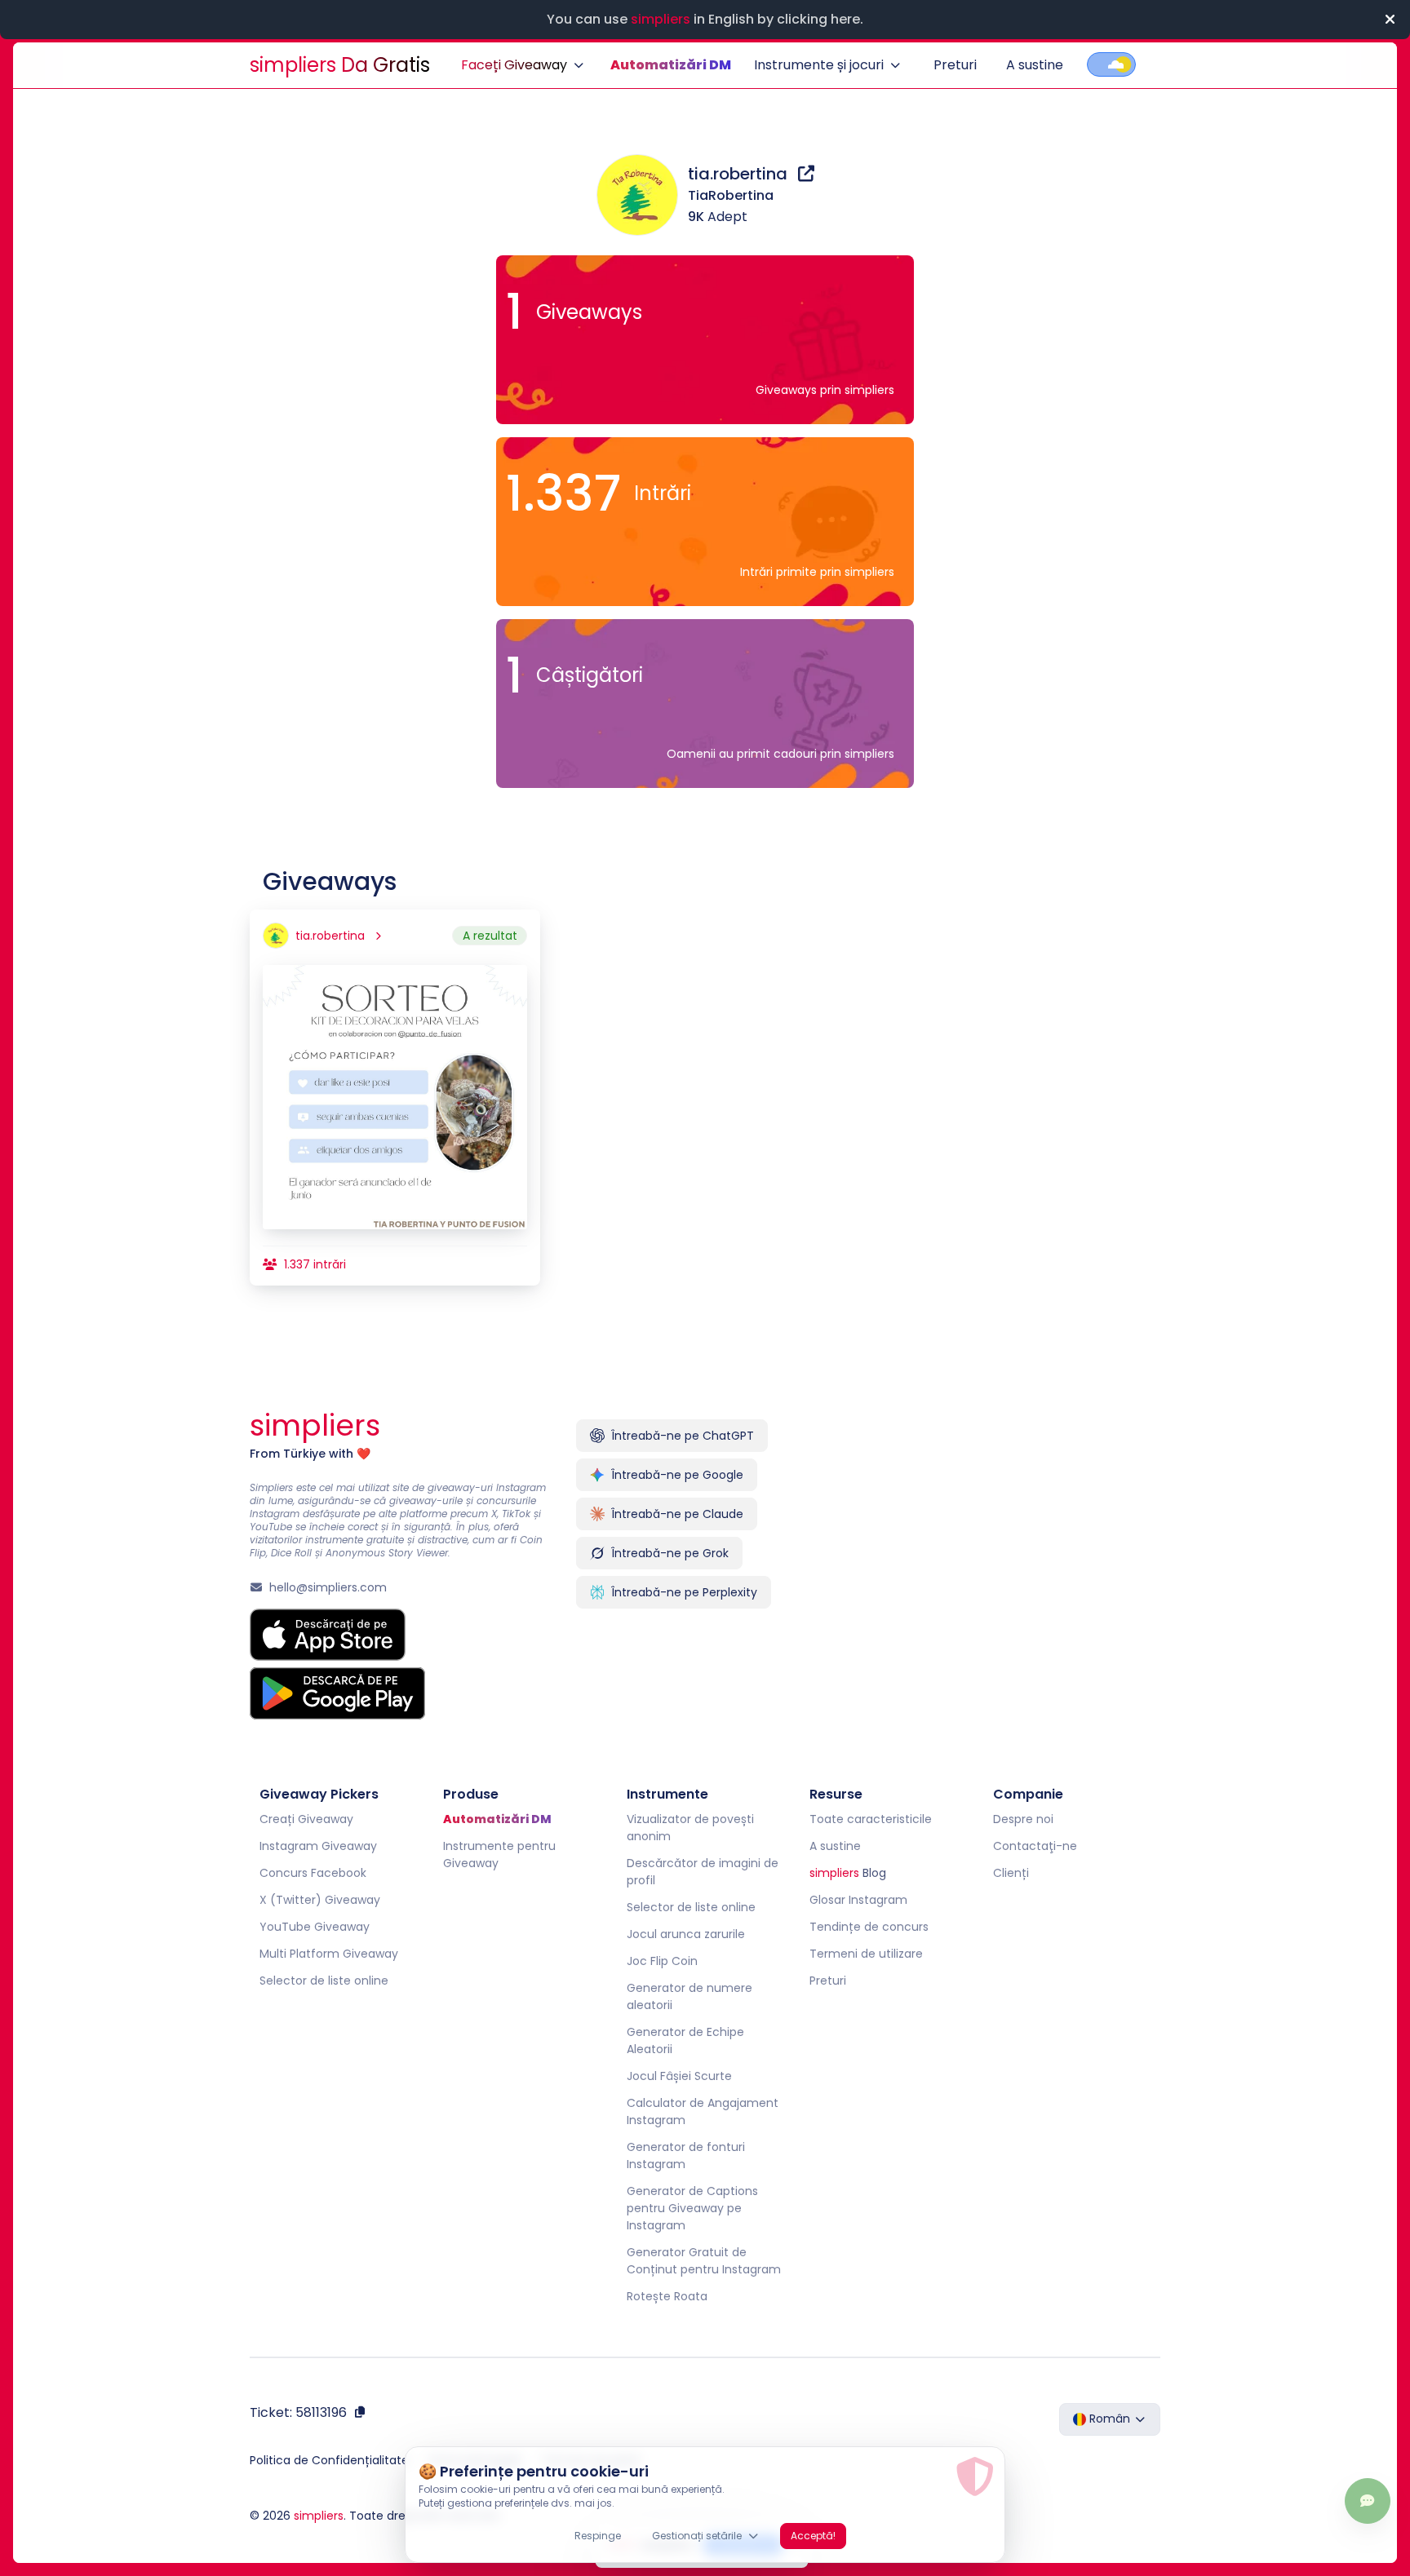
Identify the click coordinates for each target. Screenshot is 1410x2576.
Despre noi (1023, 1819)
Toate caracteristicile (871, 1819)
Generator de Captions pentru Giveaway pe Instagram (692, 2208)
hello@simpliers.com (328, 1587)
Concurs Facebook (313, 1873)
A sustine (1035, 65)
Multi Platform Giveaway (329, 1954)
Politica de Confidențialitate (329, 2460)
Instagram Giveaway (318, 1846)
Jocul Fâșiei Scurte (679, 2076)
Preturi (955, 65)
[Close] (1390, 20)
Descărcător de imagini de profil (703, 1872)
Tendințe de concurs (869, 1927)
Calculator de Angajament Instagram (703, 2111)
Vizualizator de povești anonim (690, 1828)
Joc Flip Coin (662, 1961)
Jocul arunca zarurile (686, 1934)
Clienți (1011, 1873)
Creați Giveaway (306, 1819)
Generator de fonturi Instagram (686, 2156)
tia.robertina (740, 174)
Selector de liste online (324, 1981)
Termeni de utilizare (866, 1954)
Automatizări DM (671, 65)
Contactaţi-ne (1035, 1846)
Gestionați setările (697, 2536)
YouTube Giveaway (315, 1927)
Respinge (598, 2536)
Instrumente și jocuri (819, 65)
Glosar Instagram (858, 1900)
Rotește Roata (667, 2296)
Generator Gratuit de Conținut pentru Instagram (704, 2261)
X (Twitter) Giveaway (320, 1900)
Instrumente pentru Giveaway (499, 1855)
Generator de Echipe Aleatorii (685, 2040)
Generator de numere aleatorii (689, 1996)
